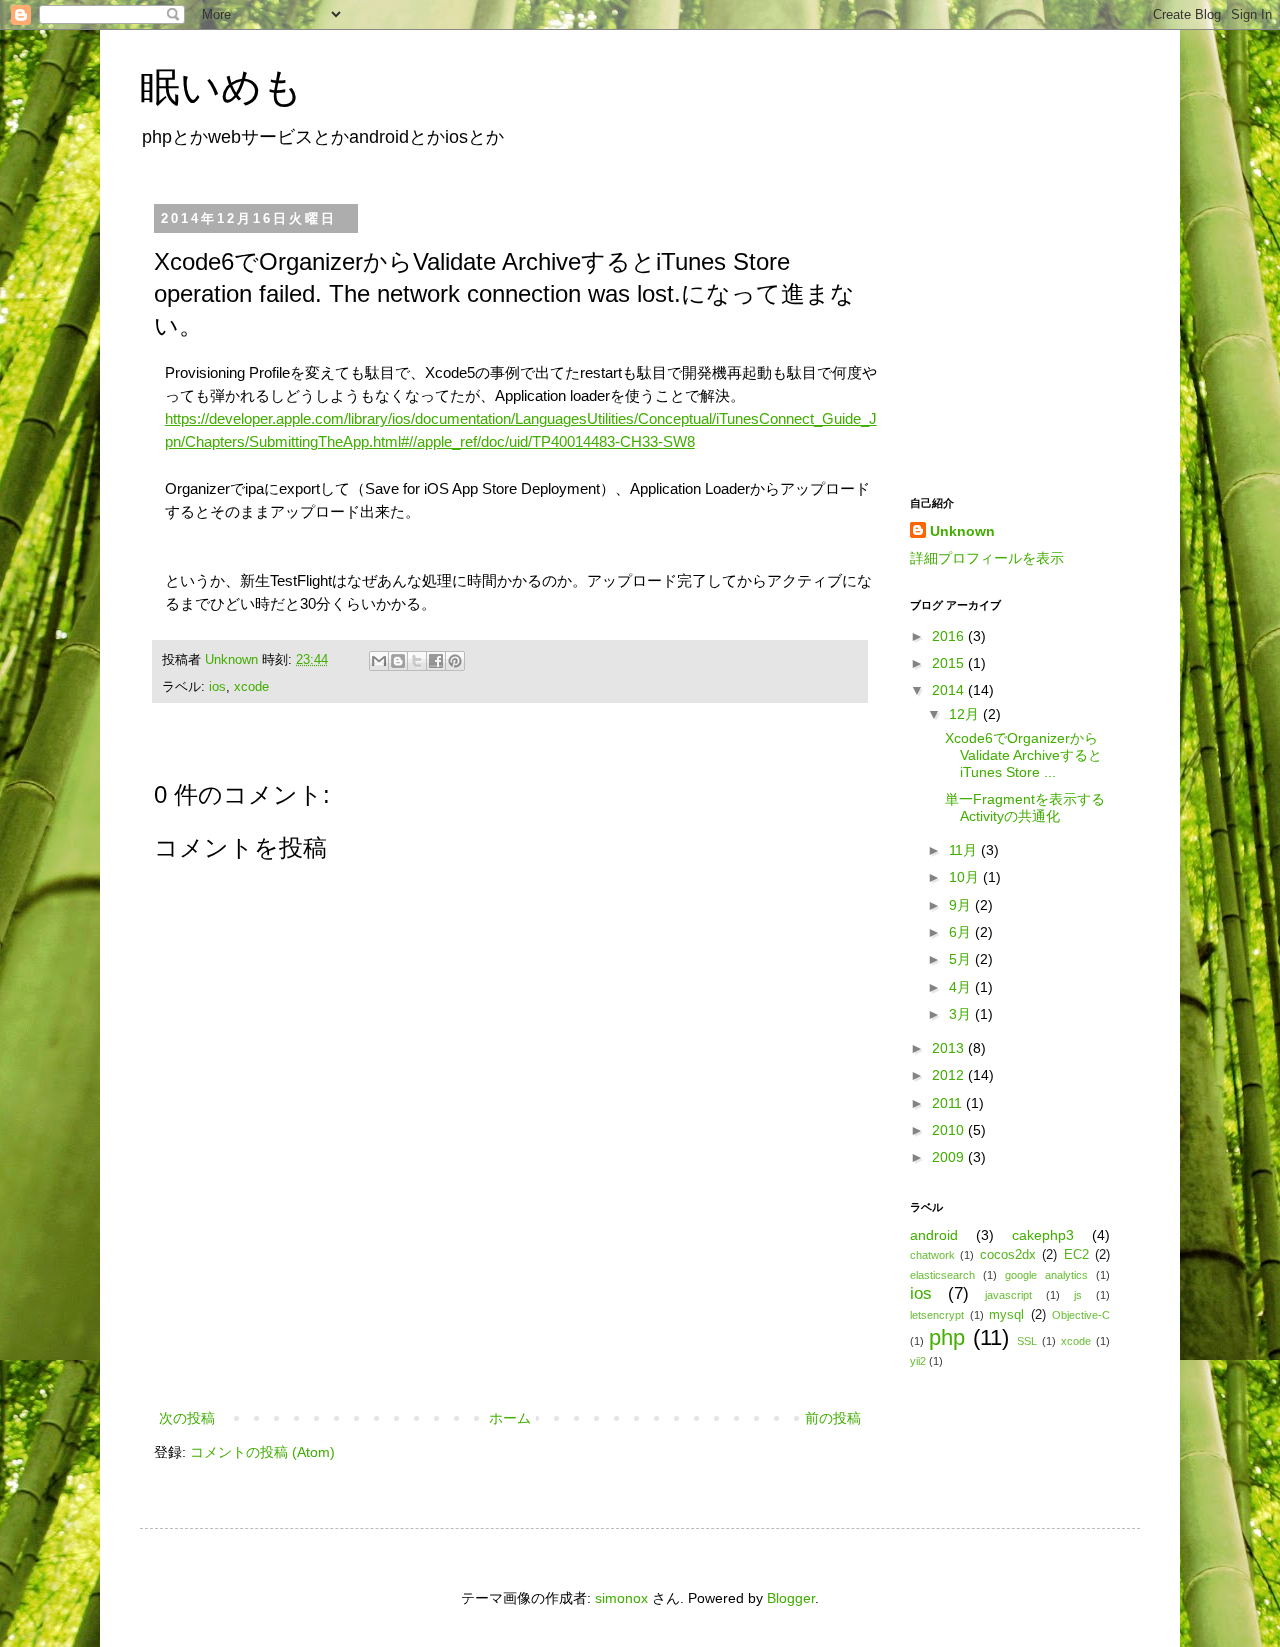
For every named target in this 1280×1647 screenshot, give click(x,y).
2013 (950, 1048)
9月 (962, 905)
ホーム (510, 1418)
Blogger (791, 1598)
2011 (949, 1103)
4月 (962, 987)
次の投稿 (187, 1418)
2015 (950, 663)
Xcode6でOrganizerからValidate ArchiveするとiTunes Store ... (1023, 755)
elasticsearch (942, 1275)
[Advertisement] (510, 1351)
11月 (965, 850)
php (947, 1337)
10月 (966, 877)
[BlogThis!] (398, 661)
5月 (962, 959)
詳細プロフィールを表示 (987, 558)
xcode (251, 687)
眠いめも (221, 87)
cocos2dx (1008, 1255)
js (1078, 1295)
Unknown (233, 660)
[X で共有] (417, 661)
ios (217, 687)
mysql (1006, 1315)
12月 (966, 714)
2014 (950, 690)
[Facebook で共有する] (436, 661)
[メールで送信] (379, 661)
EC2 (1076, 1255)
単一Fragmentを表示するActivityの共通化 (1025, 807)
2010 (950, 1130)
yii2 (918, 1361)
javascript (1008, 1295)
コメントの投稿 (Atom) (262, 1452)
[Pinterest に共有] (455, 661)
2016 (950, 636)
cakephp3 (1043, 1235)
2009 (950, 1157)
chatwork (932, 1255)
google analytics (1046, 1275)
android (934, 1235)
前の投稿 (833, 1418)
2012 (950, 1075)
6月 (962, 932)
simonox (621, 1598)
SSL (1027, 1341)
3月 (962, 1014)
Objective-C (1081, 1315)
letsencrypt (937, 1315)
